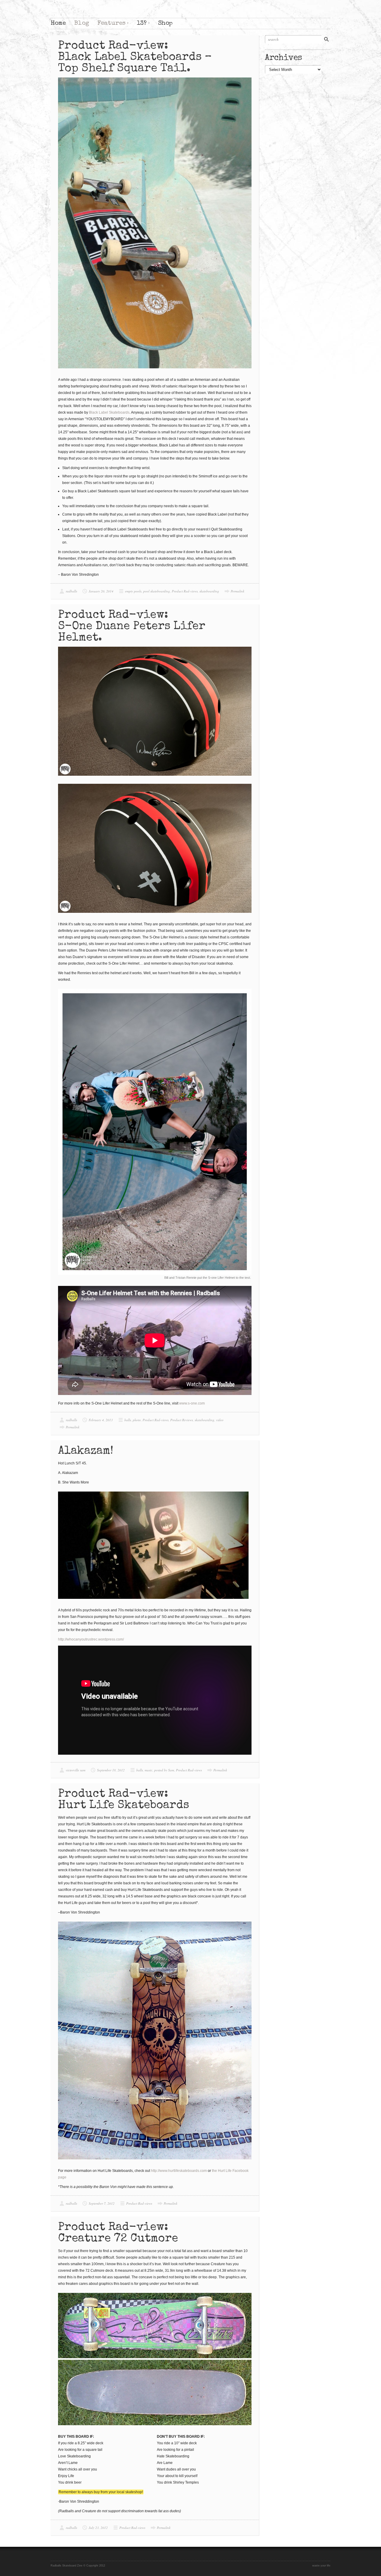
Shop (165, 23)
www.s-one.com (192, 1403)
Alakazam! (86, 1451)
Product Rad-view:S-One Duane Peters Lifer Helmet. (132, 627)
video (220, 1420)
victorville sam (76, 1770)
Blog (82, 23)
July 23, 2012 (98, 2528)
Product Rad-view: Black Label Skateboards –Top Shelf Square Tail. (135, 58)
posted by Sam (164, 1770)
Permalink (238, 591)
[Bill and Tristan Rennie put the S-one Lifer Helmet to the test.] (155, 1132)
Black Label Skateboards (109, 412)
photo (137, 1420)
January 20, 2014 (101, 591)
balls (128, 1420)
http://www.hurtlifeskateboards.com (179, 2171)
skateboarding (209, 591)
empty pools (133, 591)
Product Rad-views (185, 591)
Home (58, 23)
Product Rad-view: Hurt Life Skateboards (124, 1800)
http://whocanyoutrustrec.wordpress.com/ (91, 1639)
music (149, 1770)
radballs (71, 591)
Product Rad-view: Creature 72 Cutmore (118, 2233)
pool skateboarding (157, 591)
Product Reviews (182, 1420)
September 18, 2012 (111, 1770)
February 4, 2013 (101, 1420)
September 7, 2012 (102, 2203)
